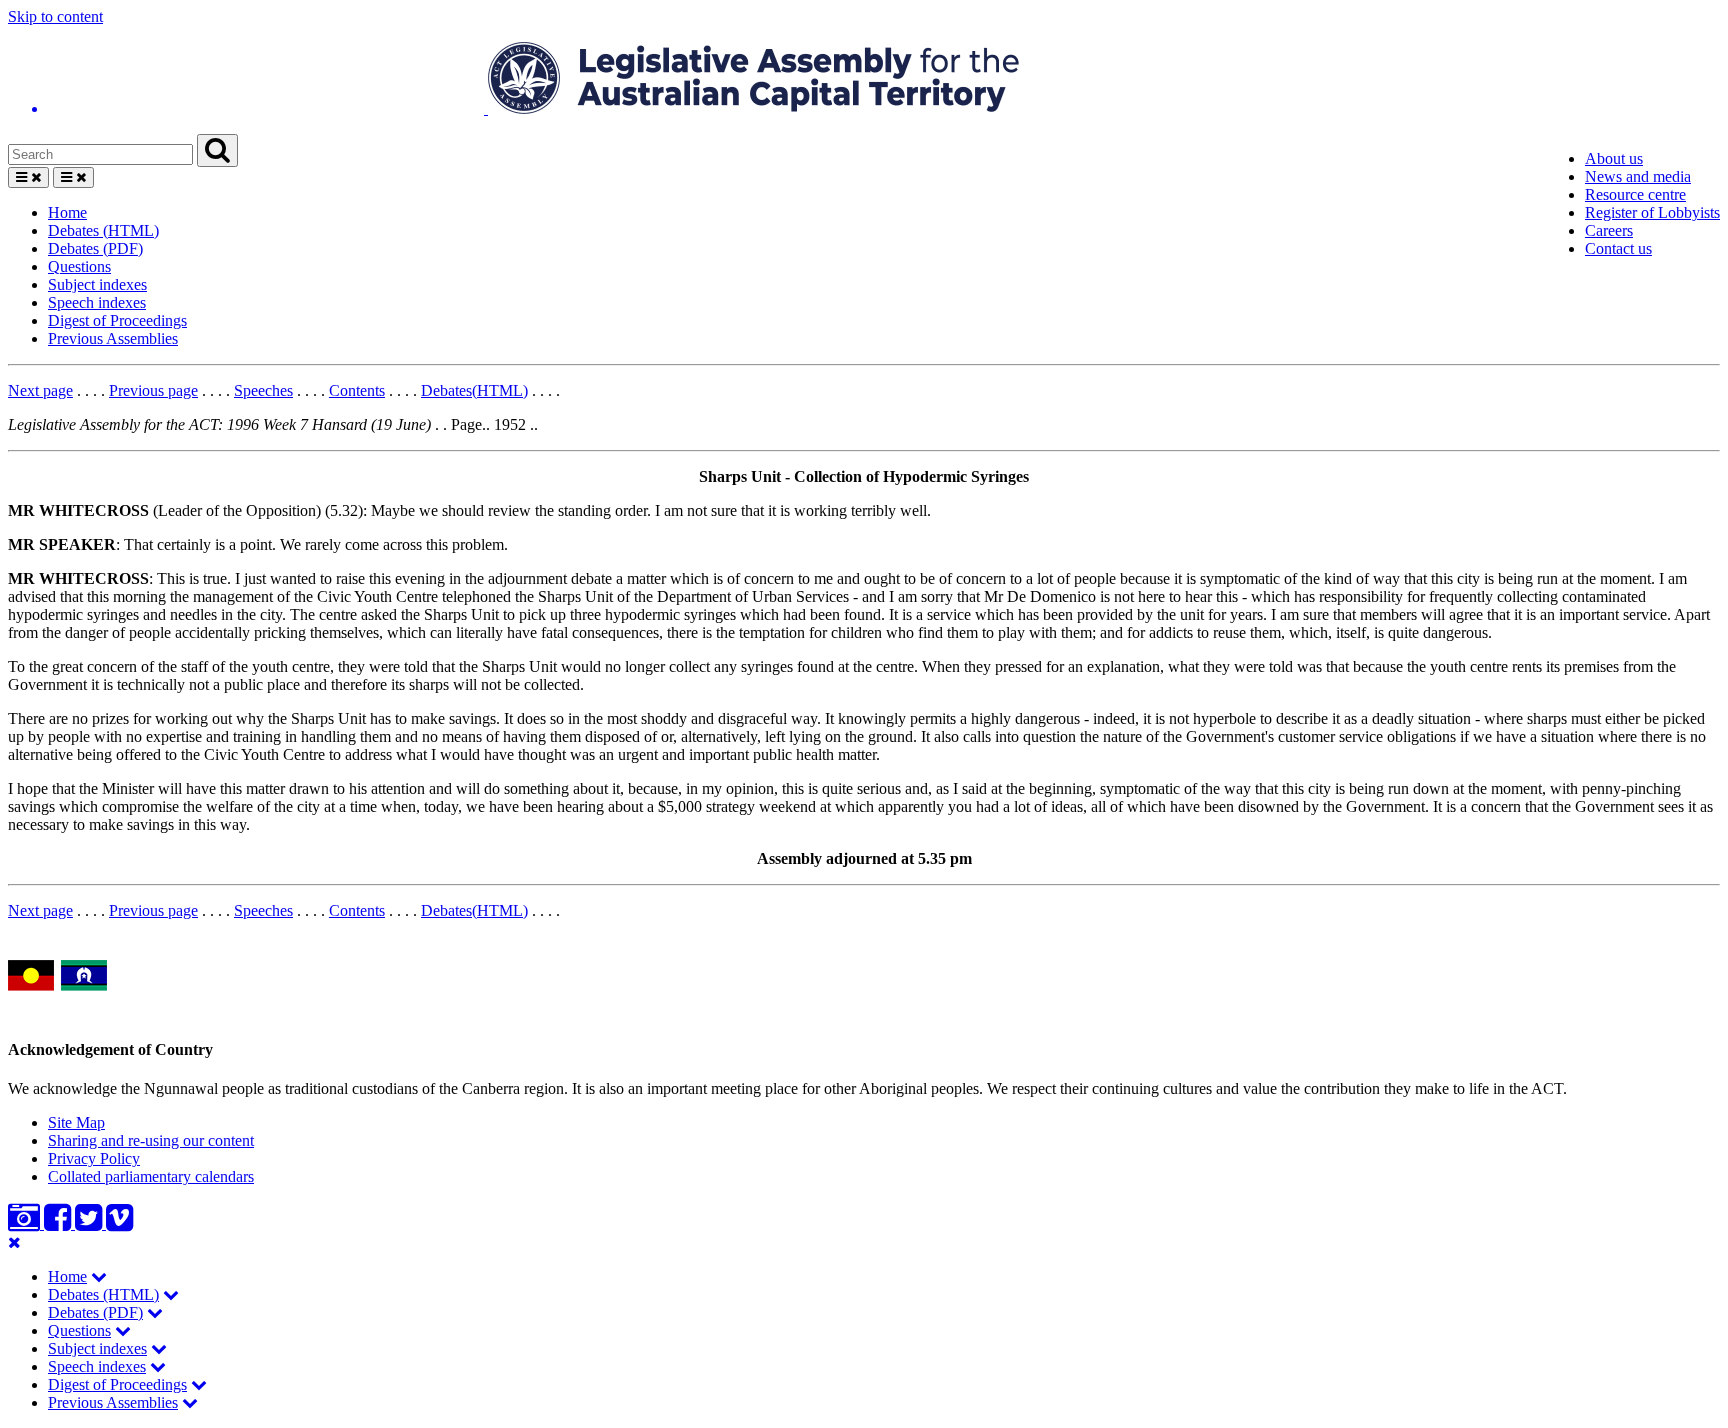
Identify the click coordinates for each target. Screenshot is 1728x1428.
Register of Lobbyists (1652, 212)
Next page (40, 390)
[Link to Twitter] (90, 1223)
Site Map (76, 1122)
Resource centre (1635, 194)
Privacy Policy (94, 1158)
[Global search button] (217, 150)
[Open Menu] (28, 177)
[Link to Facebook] (59, 1223)
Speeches (263, 390)
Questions (79, 266)
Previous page (153, 390)
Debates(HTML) (474, 390)
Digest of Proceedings (117, 320)
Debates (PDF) (95, 248)
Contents (357, 390)
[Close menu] (14, 1242)
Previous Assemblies (113, 338)
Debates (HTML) (103, 230)
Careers (1609, 230)
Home (67, 212)
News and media (1638, 176)
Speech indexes (97, 302)
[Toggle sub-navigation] (99, 1276)
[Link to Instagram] (26, 1223)
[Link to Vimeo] (119, 1223)
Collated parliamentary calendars (151, 1176)
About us (1614, 158)
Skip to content (55, 16)
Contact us (1618, 248)
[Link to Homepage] (864, 80)
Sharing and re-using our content (151, 1140)
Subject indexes (97, 284)
